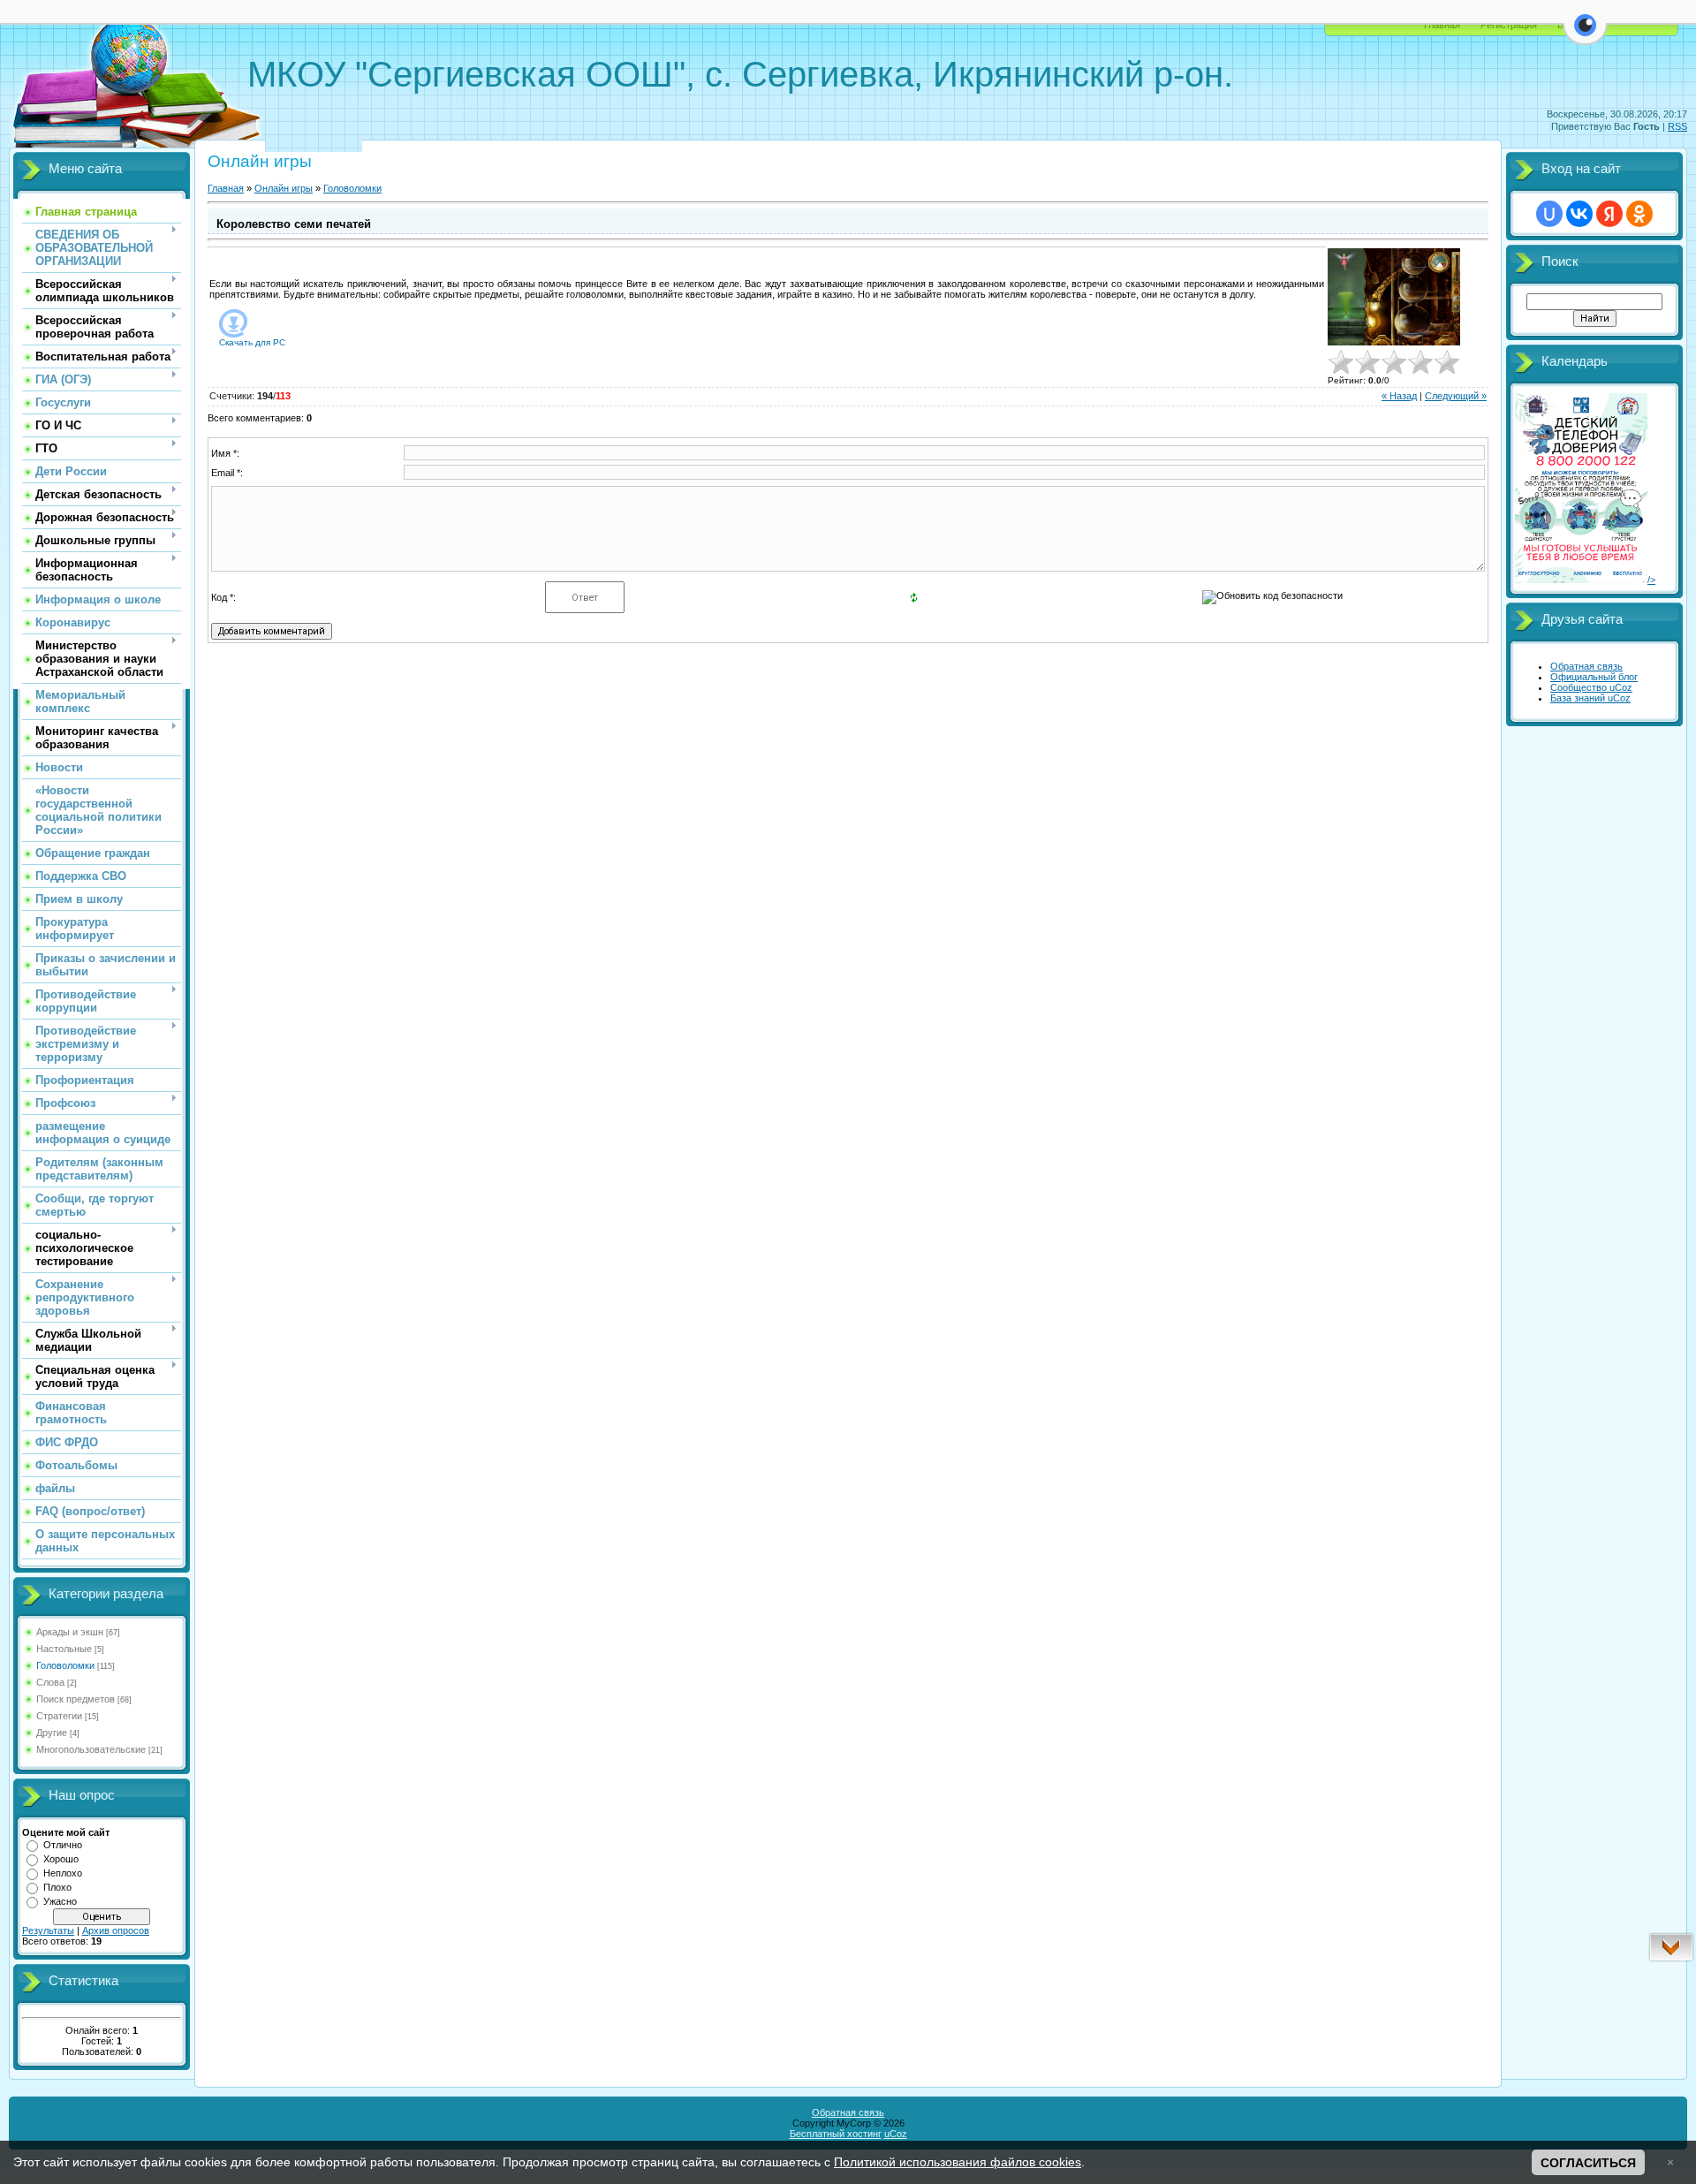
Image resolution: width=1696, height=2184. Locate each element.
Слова (50, 1682)
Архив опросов (116, 1930)
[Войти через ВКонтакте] (1579, 214)
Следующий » (1456, 396)
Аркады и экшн (70, 1632)
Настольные (64, 1649)
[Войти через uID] (1549, 214)
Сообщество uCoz (1591, 687)
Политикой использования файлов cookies (958, 2162)
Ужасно (60, 1901)
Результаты (48, 1930)
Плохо (57, 1887)
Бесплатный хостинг (836, 2134)
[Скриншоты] (1394, 297)
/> (1651, 580)
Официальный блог (1594, 677)
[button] (1585, 35)
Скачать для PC (252, 342)
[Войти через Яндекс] (1609, 214)
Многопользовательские (91, 1749)
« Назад (1399, 396)
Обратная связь (1586, 666)
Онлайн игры (284, 188)
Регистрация (1509, 25)
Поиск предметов (76, 1699)
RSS (1677, 126)
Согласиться (1588, 2163)
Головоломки (65, 1665)
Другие (52, 1733)
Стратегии (59, 1716)
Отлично (63, 1845)
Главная (1442, 25)
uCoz (896, 2134)
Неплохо (63, 1873)
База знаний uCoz (1590, 698)
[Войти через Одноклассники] (1639, 214)
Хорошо (61, 1859)
